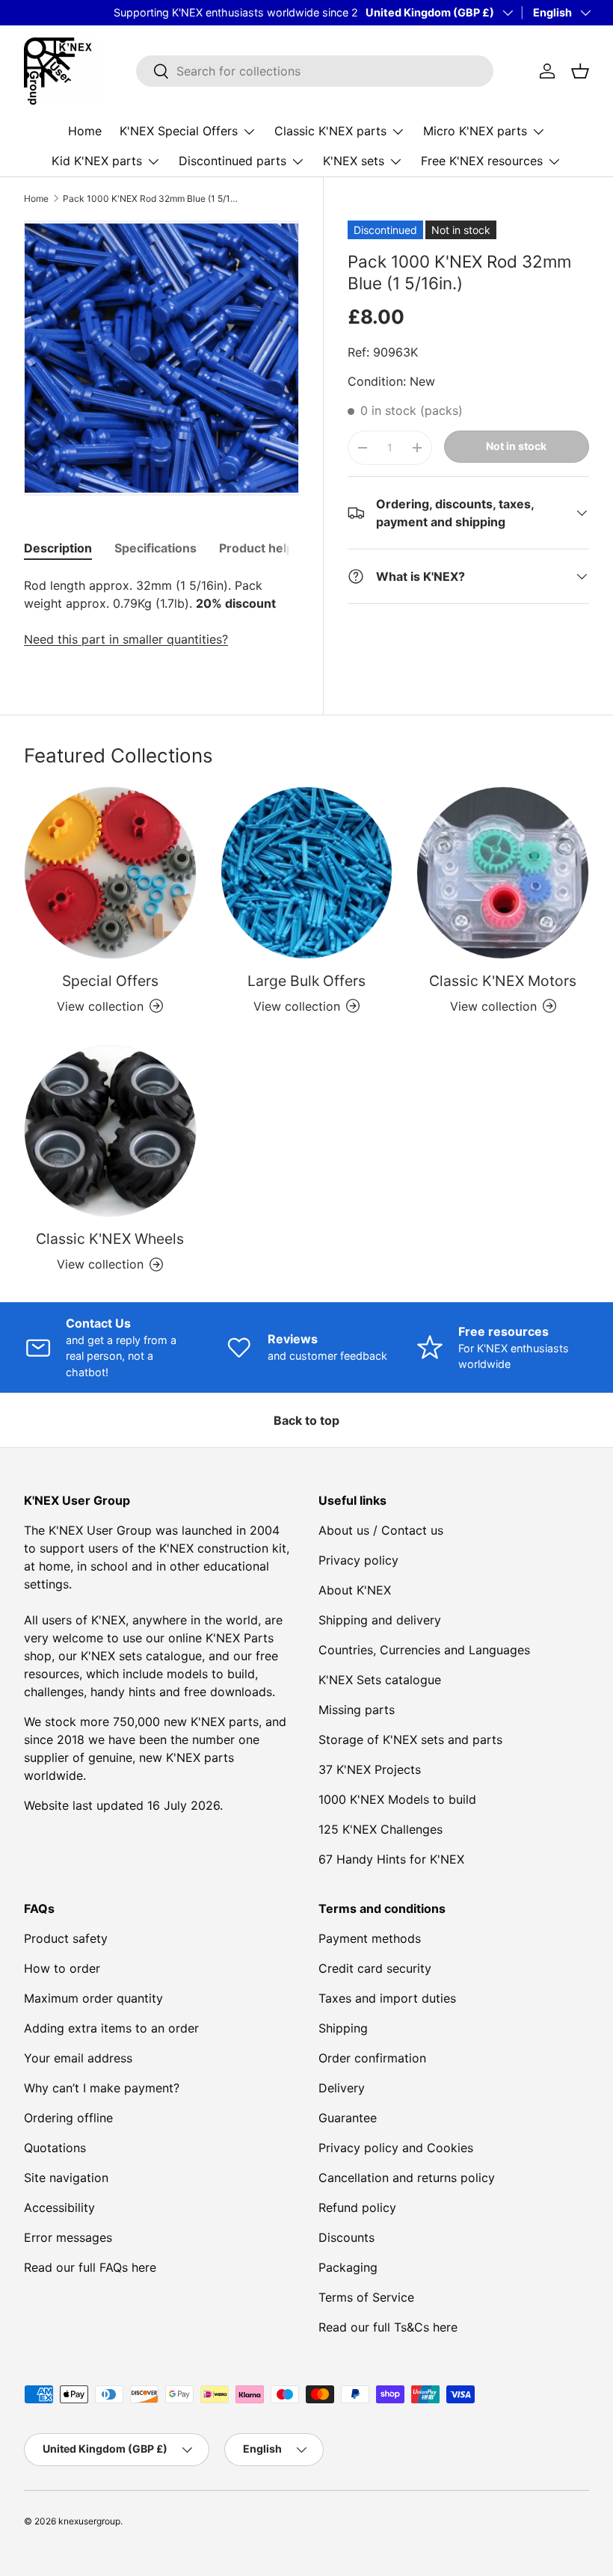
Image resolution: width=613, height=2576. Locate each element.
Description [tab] (58, 548)
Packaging (348, 2267)
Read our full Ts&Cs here (388, 2327)
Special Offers (110, 981)
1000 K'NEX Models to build (397, 1799)
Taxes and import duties (387, 1998)
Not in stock (516, 446)
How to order (62, 1968)
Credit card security (375, 1968)
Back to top (306, 1420)
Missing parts (357, 1710)
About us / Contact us (381, 1530)
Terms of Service (366, 2297)
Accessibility (59, 2207)
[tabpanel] (161, 612)
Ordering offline (68, 2118)
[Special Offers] (110, 873)
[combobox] (315, 71)
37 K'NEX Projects (370, 1769)
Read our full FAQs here (90, 2267)
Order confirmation (372, 2058)
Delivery (342, 2088)
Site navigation (66, 2178)
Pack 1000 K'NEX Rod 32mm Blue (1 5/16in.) (153, 199)
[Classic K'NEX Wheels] (110, 1131)
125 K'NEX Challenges (381, 1829)
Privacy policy (358, 1560)
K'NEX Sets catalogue (380, 1680)
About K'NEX (355, 1590)
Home (85, 131)
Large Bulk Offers (306, 981)
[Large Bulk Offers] (307, 873)
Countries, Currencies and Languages (424, 1650)
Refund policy (357, 2207)
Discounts (346, 2237)
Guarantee (348, 2118)
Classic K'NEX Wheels (110, 1239)
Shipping (343, 2028)
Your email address (78, 2058)
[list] (161, 358)
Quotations (55, 2148)
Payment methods (370, 1938)
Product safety (66, 1938)
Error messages (68, 2237)
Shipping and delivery (380, 1620)
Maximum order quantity (93, 1998)
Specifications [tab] (155, 548)
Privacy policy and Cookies (396, 2148)
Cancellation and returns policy (407, 2178)
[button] (580, 71)
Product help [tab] (256, 548)
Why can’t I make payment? (102, 2088)
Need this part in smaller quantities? (126, 639)
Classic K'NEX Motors (503, 981)
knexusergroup (89, 2521)
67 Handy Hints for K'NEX (391, 1859)
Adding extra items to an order (111, 2028)
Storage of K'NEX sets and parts (410, 1740)
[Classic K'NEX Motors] (503, 873)
